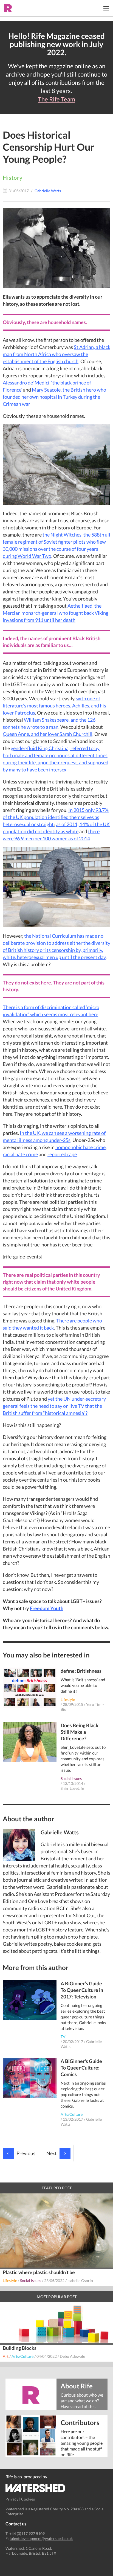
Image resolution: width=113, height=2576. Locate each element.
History (13, 177)
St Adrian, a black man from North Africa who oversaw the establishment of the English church (56, 354)
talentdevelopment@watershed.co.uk (41, 2538)
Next (56, 2153)
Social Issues (71, 1778)
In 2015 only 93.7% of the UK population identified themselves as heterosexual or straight (56, 817)
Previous (21, 2153)
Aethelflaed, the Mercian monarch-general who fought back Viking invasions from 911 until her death (56, 613)
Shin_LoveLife (72, 1788)
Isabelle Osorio (80, 2281)
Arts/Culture (72, 2114)
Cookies (28, 2499)
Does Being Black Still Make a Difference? (80, 1732)
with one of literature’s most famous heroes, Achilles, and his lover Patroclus (54, 706)
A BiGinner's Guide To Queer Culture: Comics (81, 2068)
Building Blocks (20, 2348)
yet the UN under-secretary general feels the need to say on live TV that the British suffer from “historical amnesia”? (54, 1406)
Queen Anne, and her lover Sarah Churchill (48, 734)
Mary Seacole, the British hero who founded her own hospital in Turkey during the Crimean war (54, 397)
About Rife (77, 2386)
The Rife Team (56, 99)
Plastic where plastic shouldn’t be (39, 2272)
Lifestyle (68, 1699)
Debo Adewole (72, 2356)
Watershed (36, 2488)
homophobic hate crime (80, 1147)
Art (6, 2356)
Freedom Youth (47, 1608)
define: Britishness (81, 1671)
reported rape (62, 1154)
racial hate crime (20, 1154)
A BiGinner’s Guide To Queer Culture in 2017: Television (82, 1990)
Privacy (12, 2499)
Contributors (80, 2422)
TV (63, 2037)
